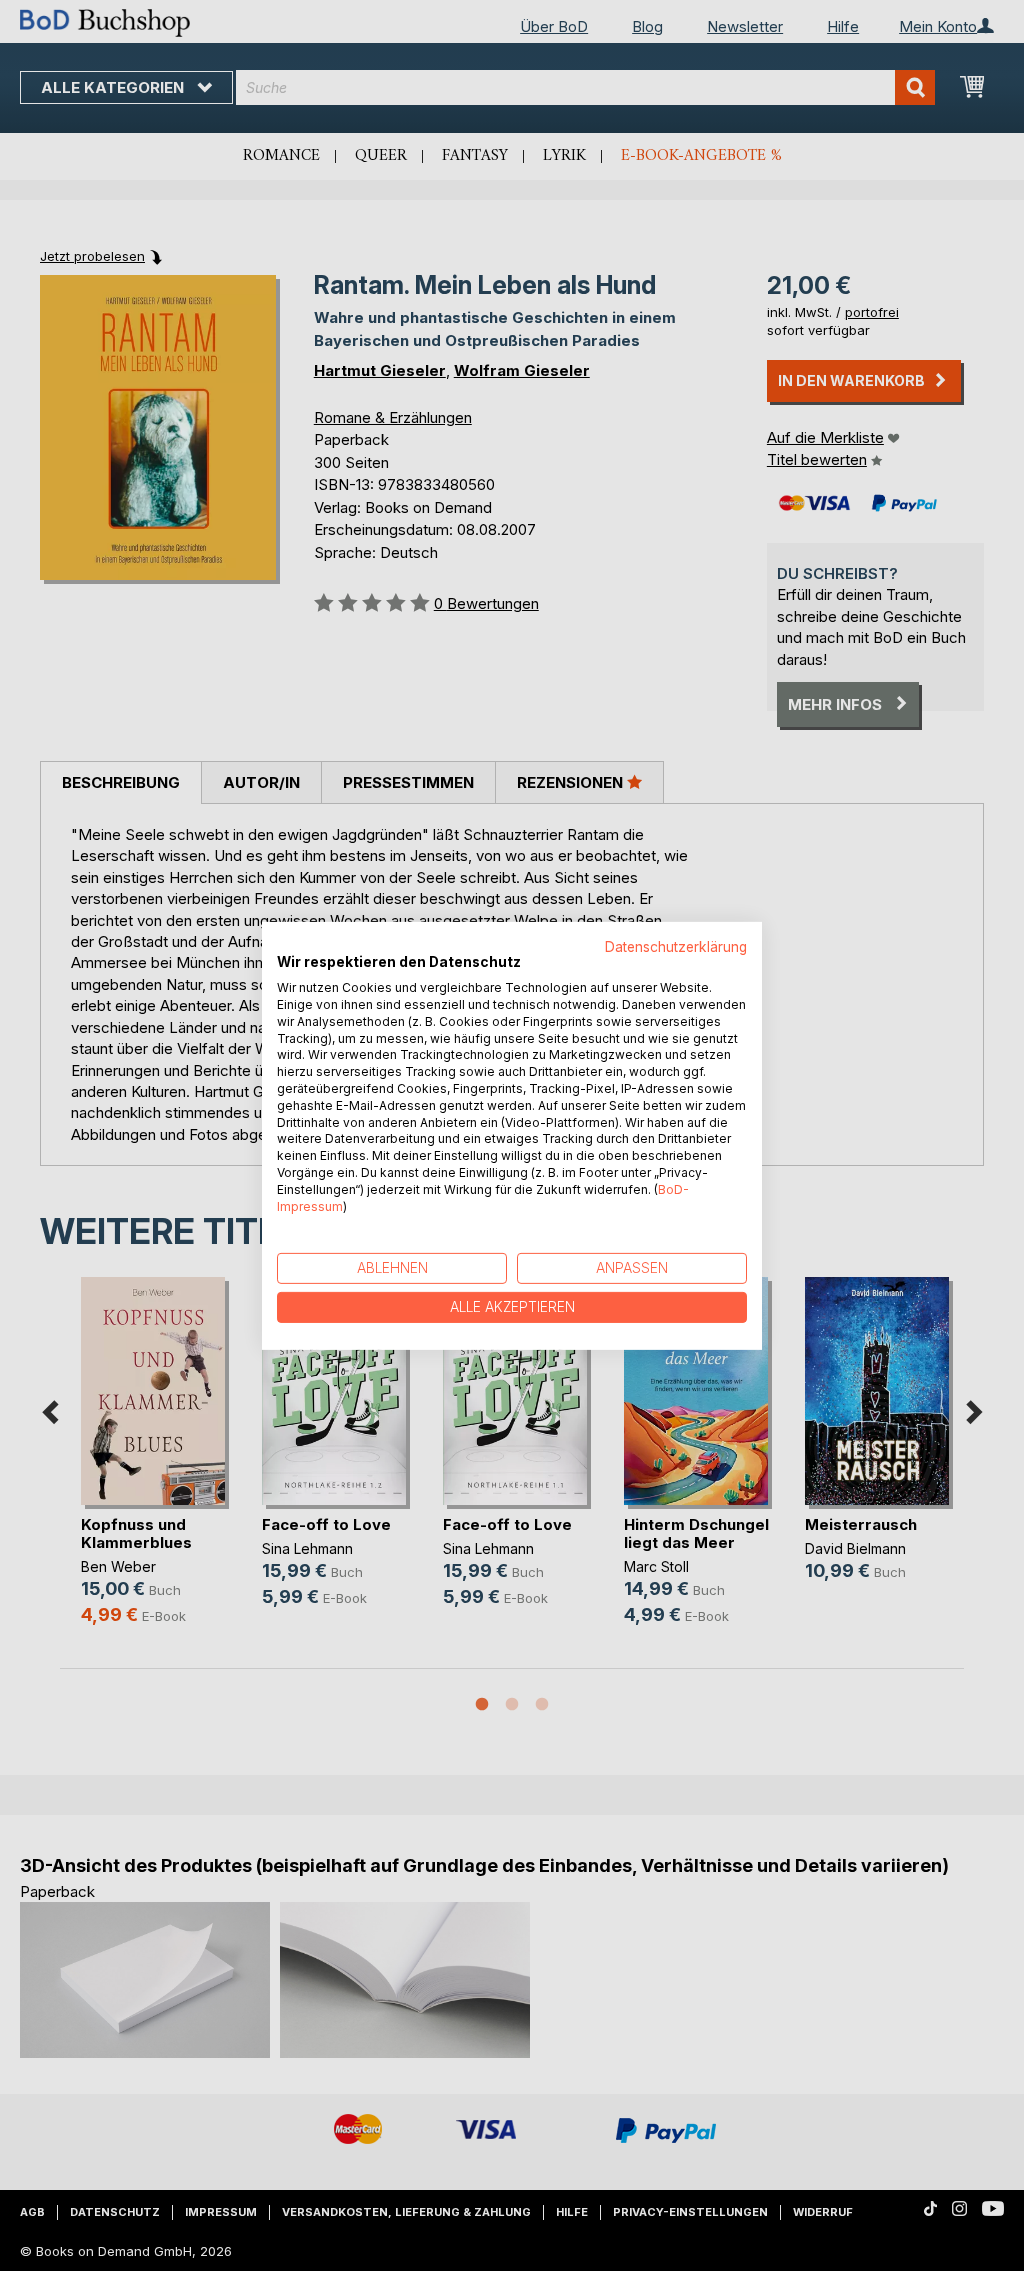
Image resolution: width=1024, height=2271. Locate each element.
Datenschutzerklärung (676, 946)
